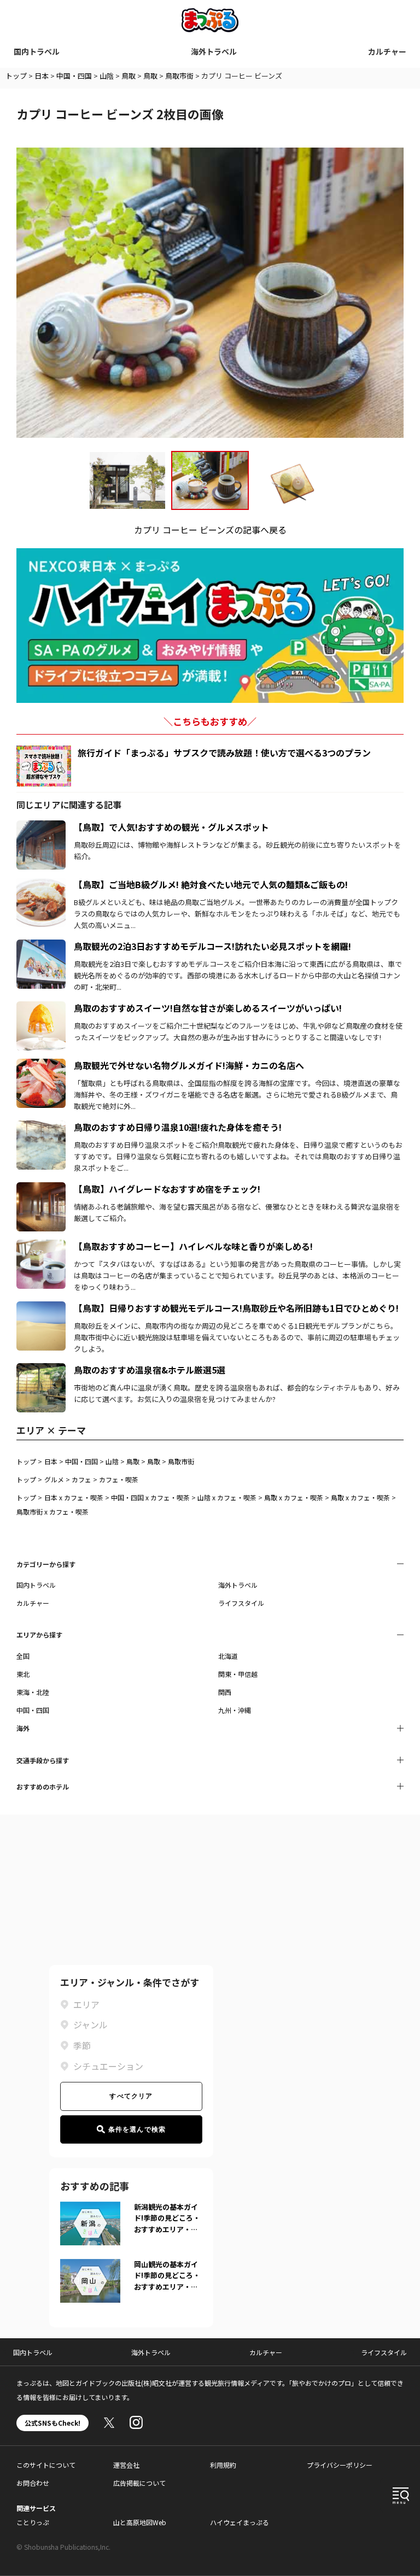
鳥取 (129, 76)
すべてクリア (131, 2096)
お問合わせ (33, 2483)
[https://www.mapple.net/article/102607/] (41, 884)
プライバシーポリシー (340, 2465)
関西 (225, 1692)
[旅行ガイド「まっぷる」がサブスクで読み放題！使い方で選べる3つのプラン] (44, 766)
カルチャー (387, 51)
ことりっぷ (33, 2522)
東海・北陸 (33, 1692)
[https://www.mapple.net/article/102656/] (41, 1008)
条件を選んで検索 (137, 2129)
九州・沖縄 (235, 1710)
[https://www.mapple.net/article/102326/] (41, 1065)
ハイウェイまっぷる (240, 2522)
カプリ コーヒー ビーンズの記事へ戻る (210, 530)
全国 (23, 1656)
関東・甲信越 (238, 1674)
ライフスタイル (241, 1603)
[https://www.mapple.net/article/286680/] (41, 1308)
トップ (16, 76)
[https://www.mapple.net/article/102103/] (41, 827)
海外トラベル (214, 51)
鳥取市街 (179, 76)
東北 (23, 1674)
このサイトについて (46, 2465)
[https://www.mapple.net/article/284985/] (41, 946)
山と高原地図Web (140, 2522)
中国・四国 (74, 76)
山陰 (107, 76)
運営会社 (126, 2465)
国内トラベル (37, 51)
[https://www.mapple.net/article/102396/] (41, 1189)
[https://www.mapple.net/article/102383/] (41, 1127)
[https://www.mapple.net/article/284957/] (41, 1370)
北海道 (228, 1656)
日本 (42, 76)
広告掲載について (139, 2483)
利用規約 (223, 2465)
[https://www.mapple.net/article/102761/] (41, 1246)
